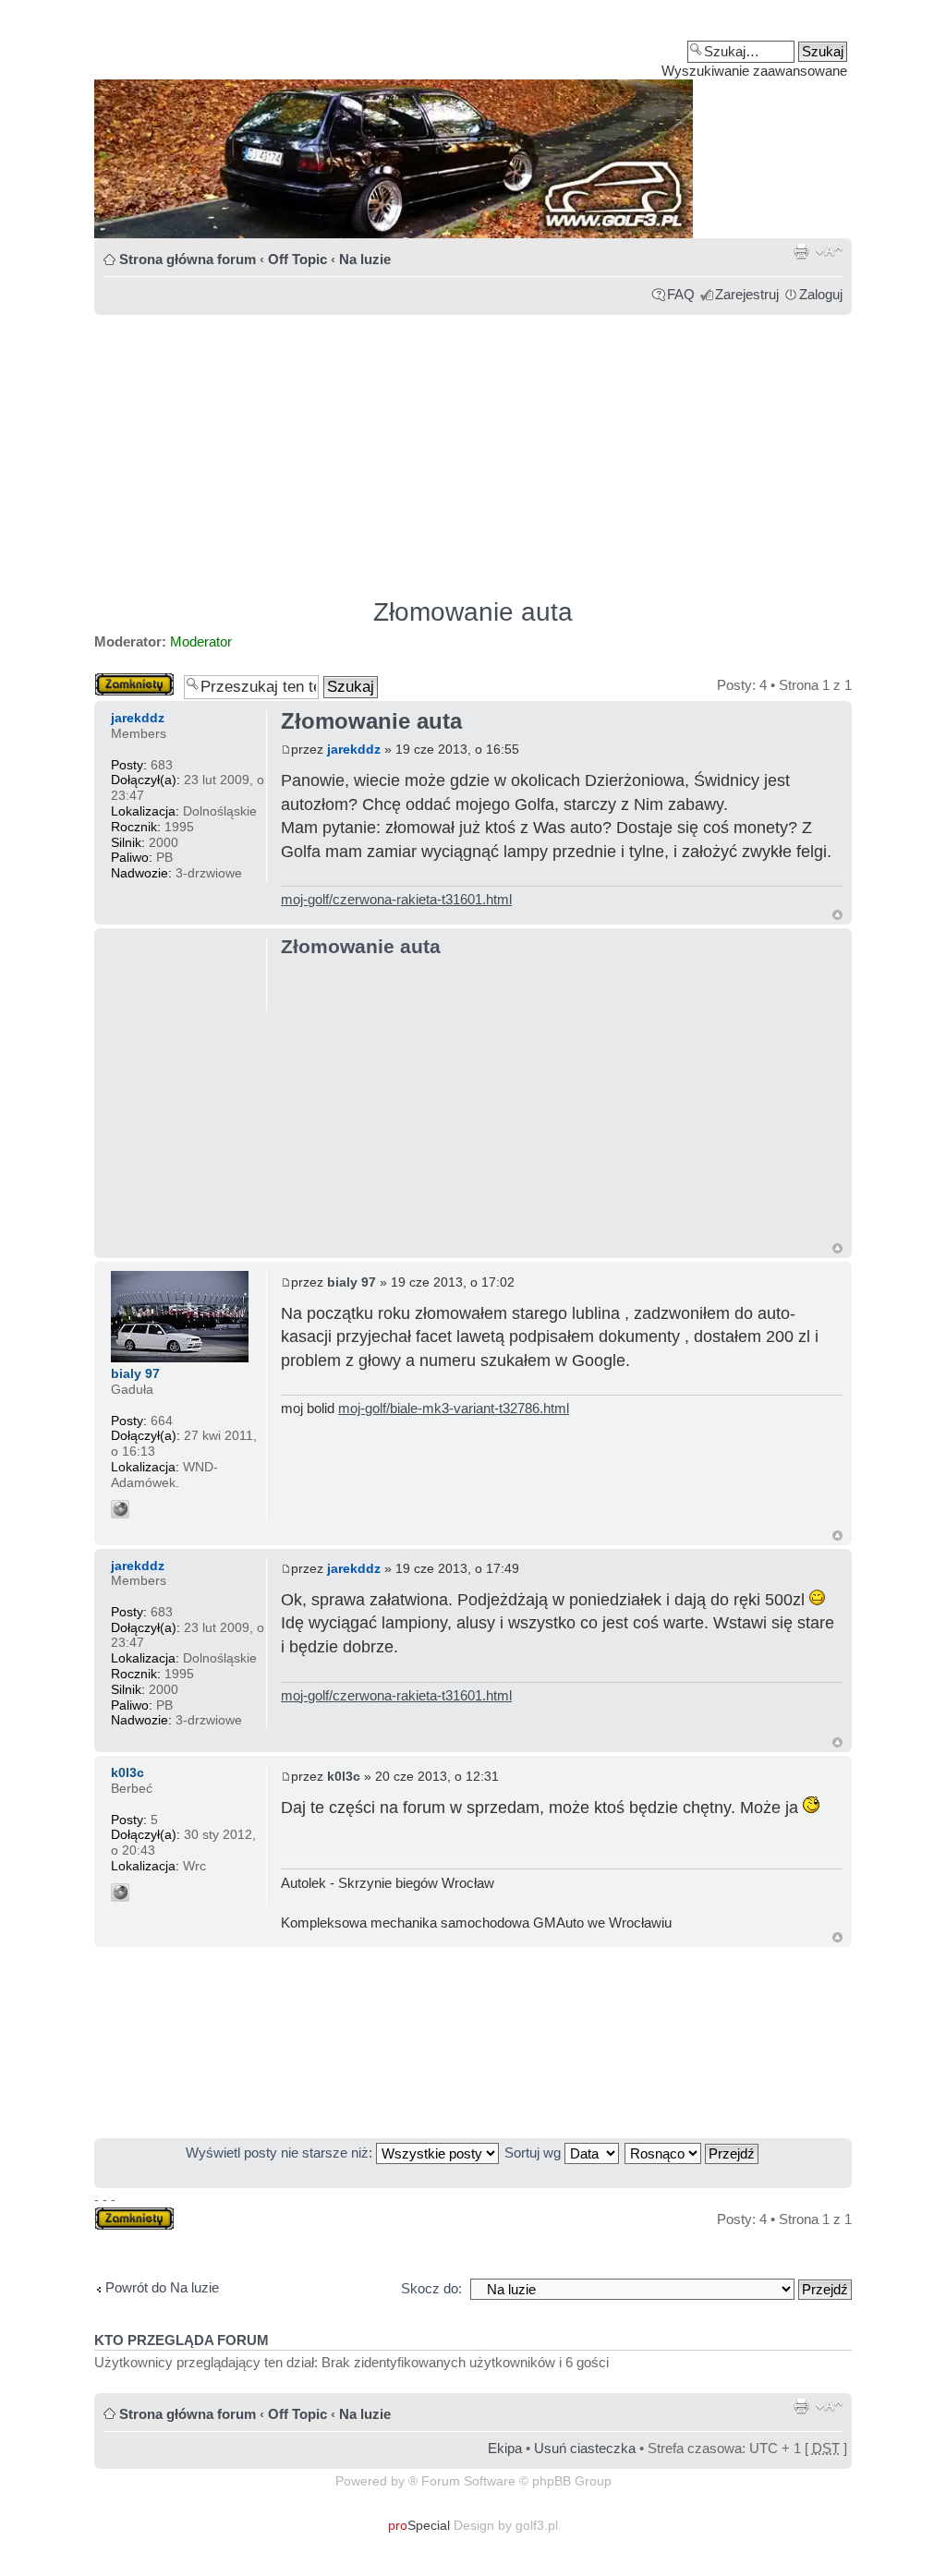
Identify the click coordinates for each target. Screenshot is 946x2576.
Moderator (201, 641)
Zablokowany (134, 680)
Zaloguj (821, 294)
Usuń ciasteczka (585, 2448)
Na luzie (365, 259)
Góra (837, 915)
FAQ (681, 294)
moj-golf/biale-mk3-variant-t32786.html (454, 1408)
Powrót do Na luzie (162, 2287)
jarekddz (354, 749)
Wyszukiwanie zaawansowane (754, 71)
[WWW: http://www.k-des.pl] (120, 1893)
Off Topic (297, 259)
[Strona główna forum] (473, 126)
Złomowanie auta (473, 612)
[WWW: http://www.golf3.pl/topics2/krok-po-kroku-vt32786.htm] (120, 1509)
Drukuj (801, 251)
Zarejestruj (747, 294)
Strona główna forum (188, 259)
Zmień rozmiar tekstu (829, 251)
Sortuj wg (534, 2153)
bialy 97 (352, 1282)
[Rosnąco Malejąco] (692, 2153)
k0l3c (344, 1776)
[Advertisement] (473, 448)
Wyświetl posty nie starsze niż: (281, 2153)
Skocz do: (431, 2288)
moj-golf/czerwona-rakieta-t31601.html (396, 899)
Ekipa (505, 2448)
